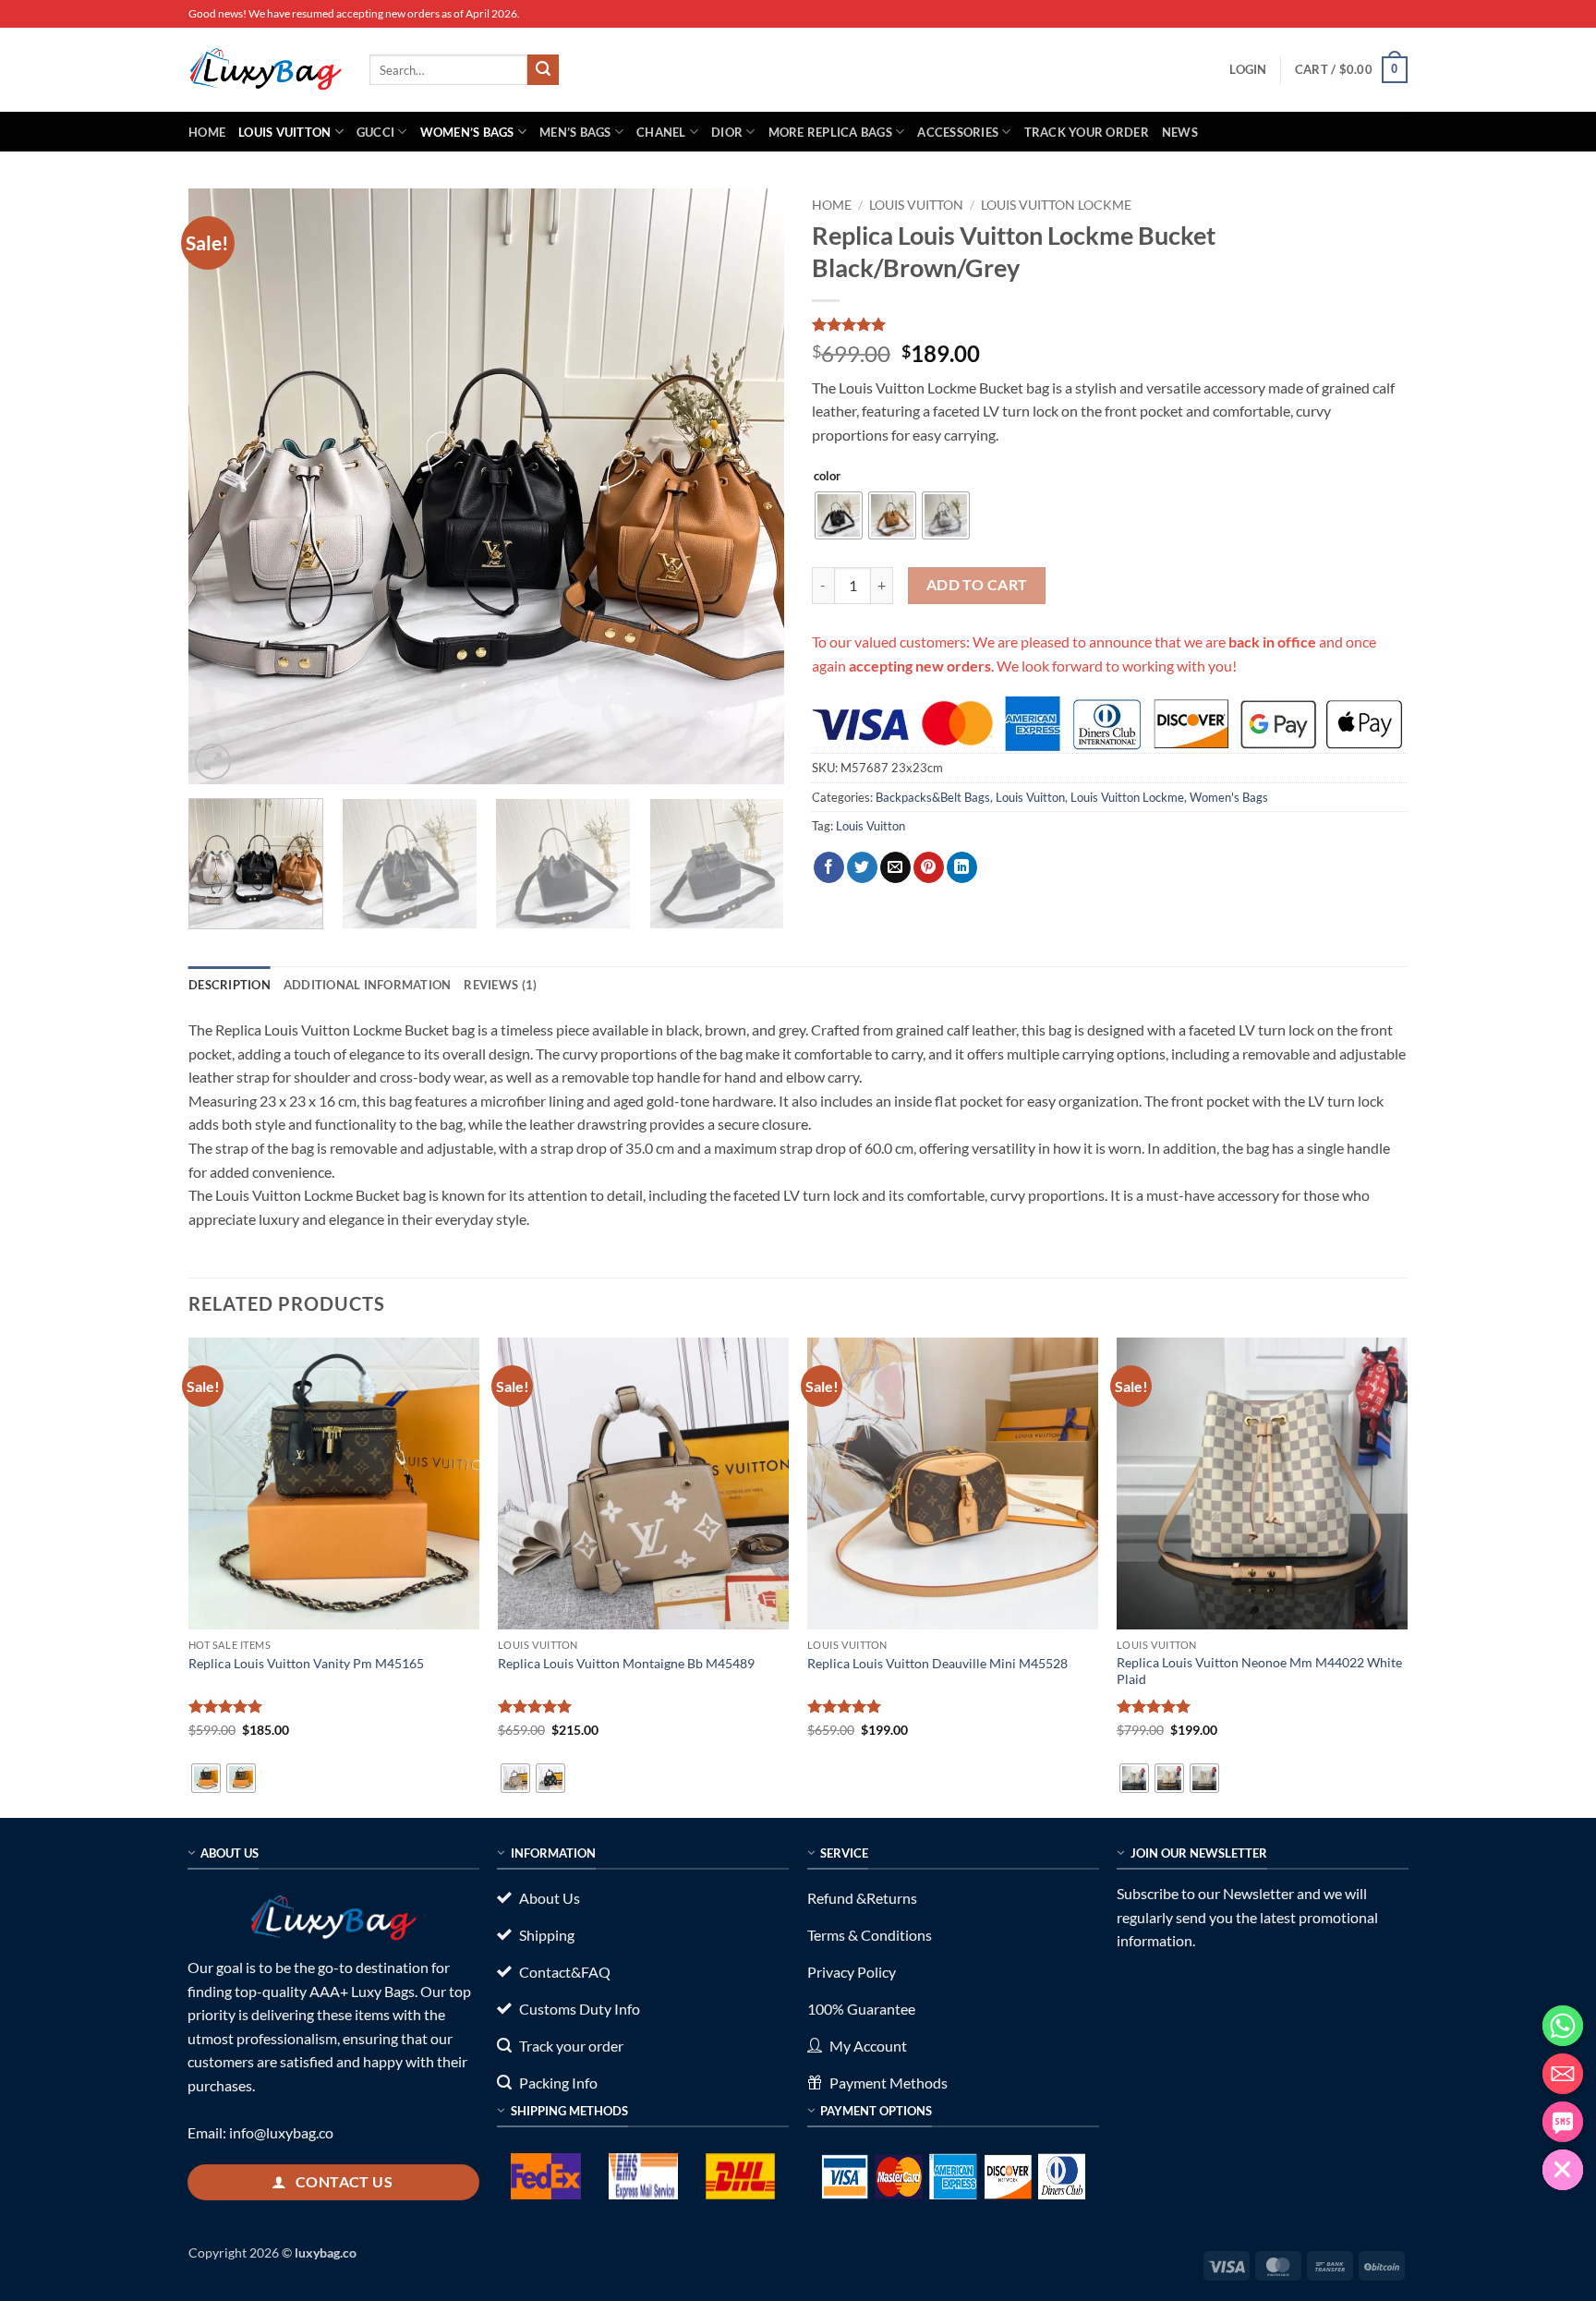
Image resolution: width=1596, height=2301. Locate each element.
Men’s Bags (575, 132)
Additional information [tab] (368, 985)
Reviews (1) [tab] (500, 985)
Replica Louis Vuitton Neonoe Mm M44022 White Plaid (1259, 1671)
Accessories (958, 132)
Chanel (661, 132)
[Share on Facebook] (829, 867)
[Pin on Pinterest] (929, 867)
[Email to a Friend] (895, 867)
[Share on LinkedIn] (962, 867)
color (827, 477)
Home (207, 132)
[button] (1248, 69)
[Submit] (543, 70)
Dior (727, 132)
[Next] (749, 486)
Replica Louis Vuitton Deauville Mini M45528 (937, 1663)
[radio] (839, 515)
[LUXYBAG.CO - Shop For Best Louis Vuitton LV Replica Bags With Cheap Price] (265, 69)
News (1180, 132)
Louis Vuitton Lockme (1056, 205)
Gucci (375, 132)
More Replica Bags (830, 132)
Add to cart (977, 585)
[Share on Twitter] (862, 867)
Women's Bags (1229, 797)
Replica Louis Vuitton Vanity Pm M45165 (306, 1663)
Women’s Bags (467, 132)
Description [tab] (230, 985)
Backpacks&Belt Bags (933, 797)
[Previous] (224, 486)
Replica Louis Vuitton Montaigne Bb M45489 (626, 1663)
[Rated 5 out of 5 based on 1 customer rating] (1110, 324)
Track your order (1087, 132)
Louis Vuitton (284, 132)
